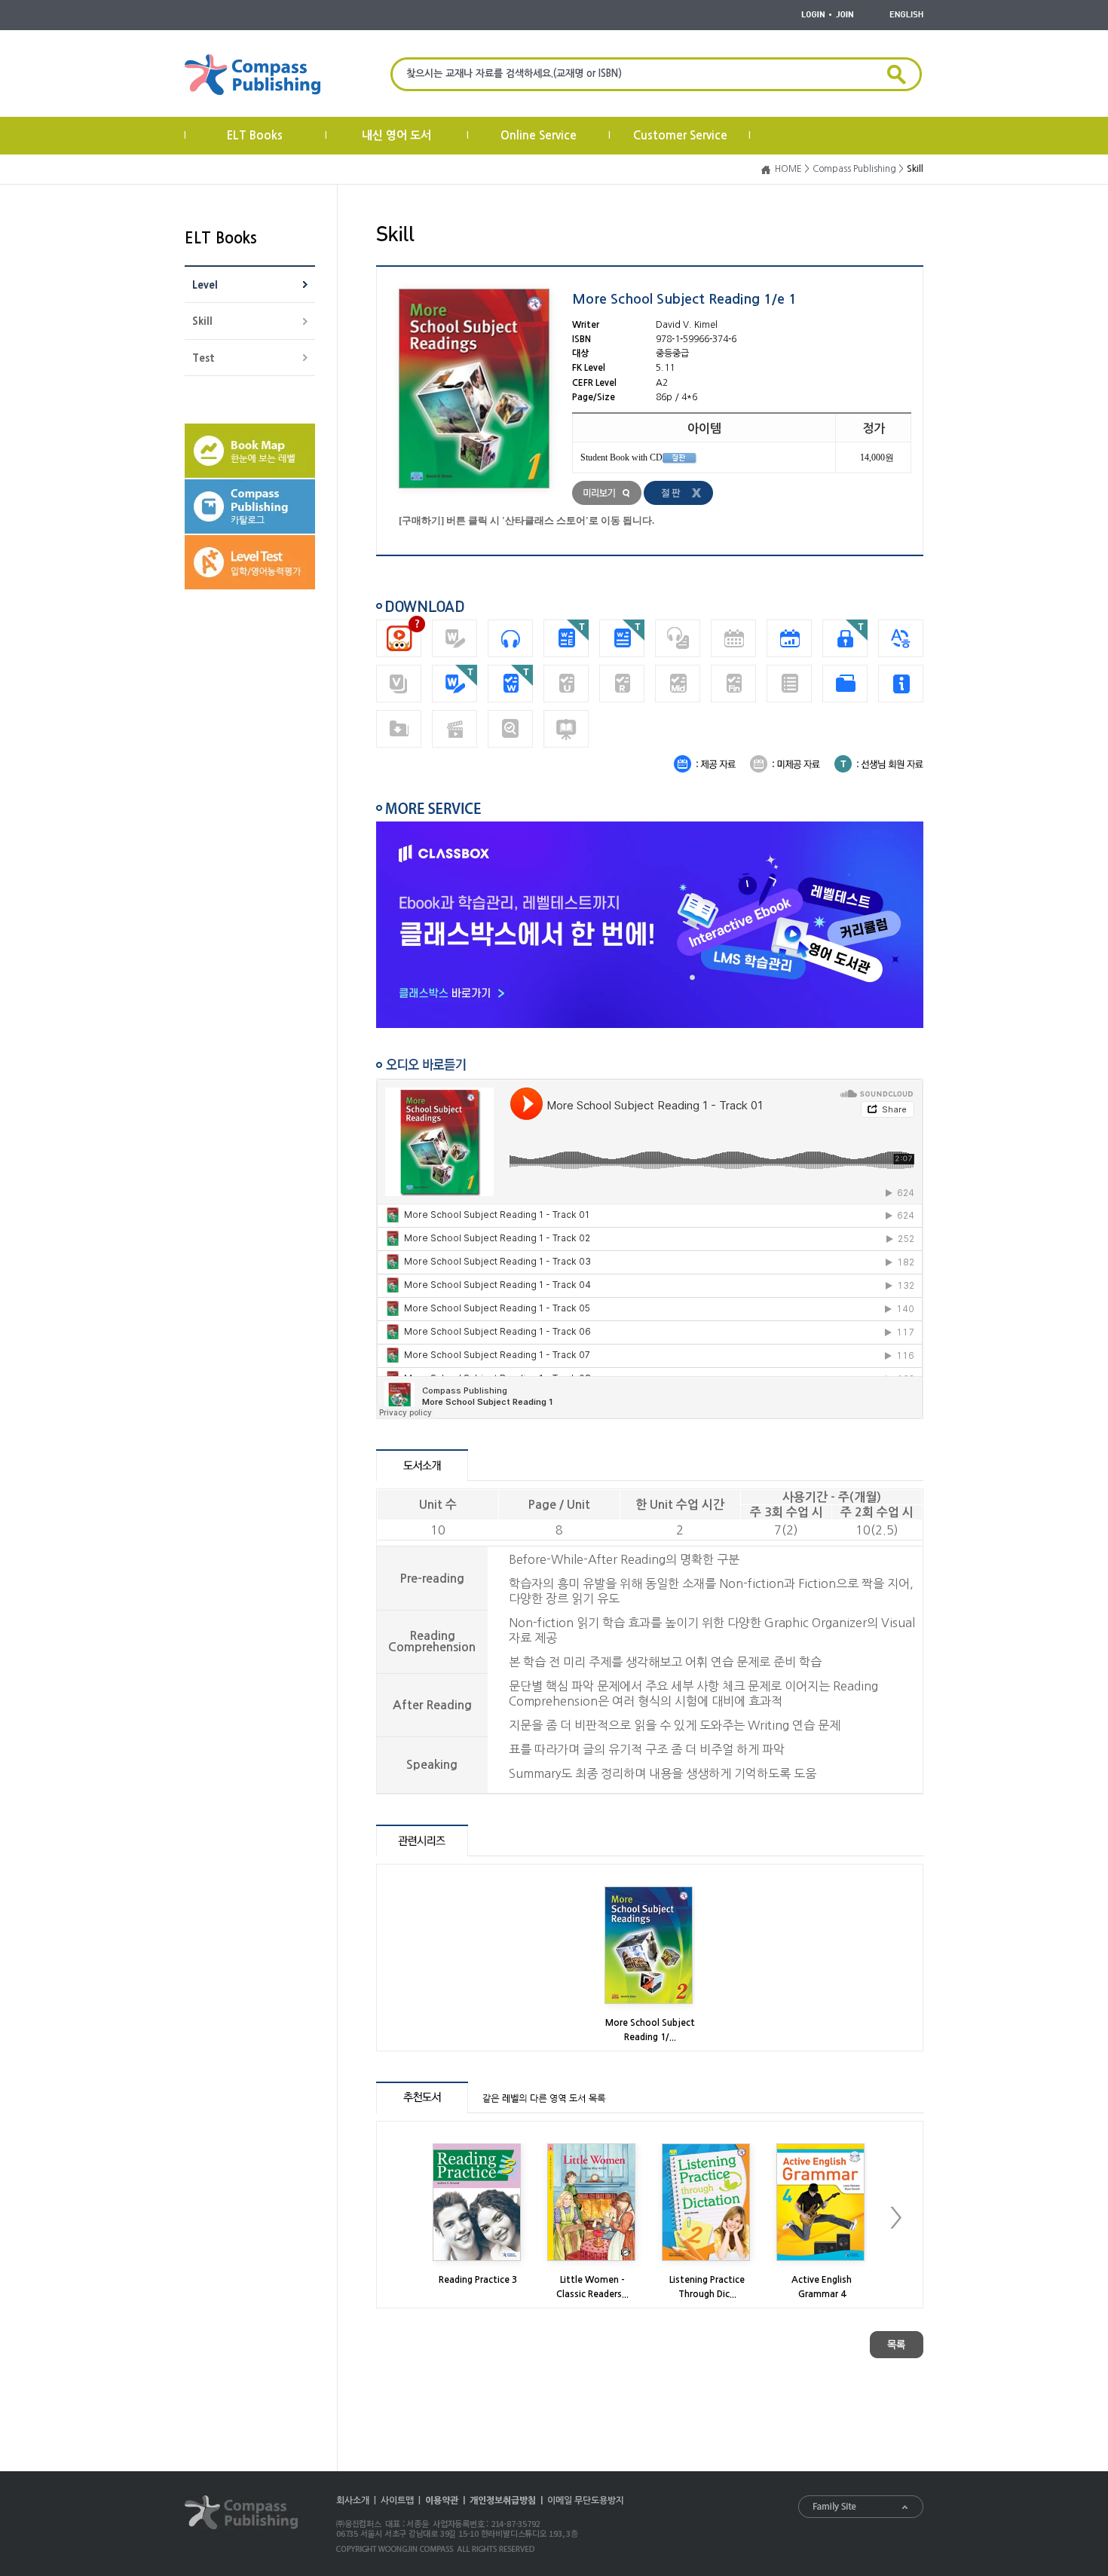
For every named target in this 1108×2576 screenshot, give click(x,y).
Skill (202, 321)
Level (205, 285)
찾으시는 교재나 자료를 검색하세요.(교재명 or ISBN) (514, 73)
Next (896, 2218)
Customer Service (680, 135)
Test (204, 358)
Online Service (539, 135)
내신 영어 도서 (396, 135)
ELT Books (255, 135)
